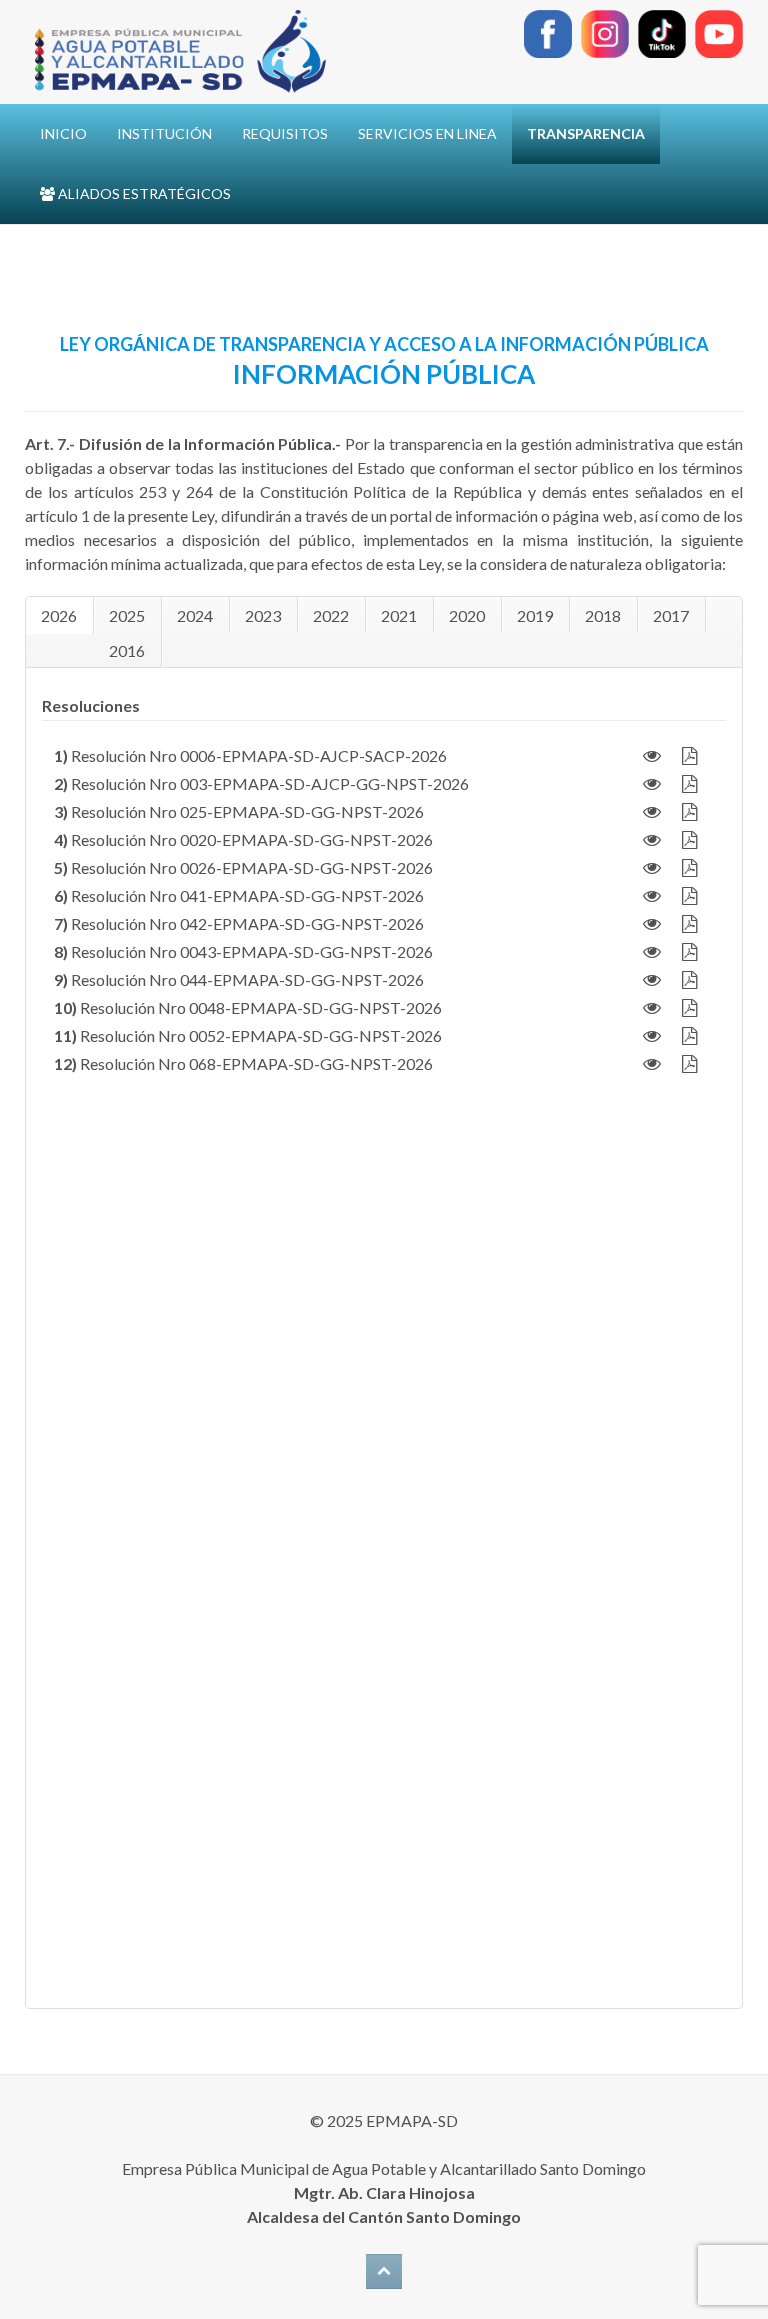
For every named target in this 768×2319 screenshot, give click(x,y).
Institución (164, 133)
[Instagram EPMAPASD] (605, 31)
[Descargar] (689, 755)
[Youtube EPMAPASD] (719, 31)
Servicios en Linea (427, 133)
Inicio (63, 133)
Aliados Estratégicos (143, 193)
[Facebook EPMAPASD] (548, 31)
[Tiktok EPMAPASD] (662, 31)
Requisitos (285, 133)
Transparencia (586, 133)
